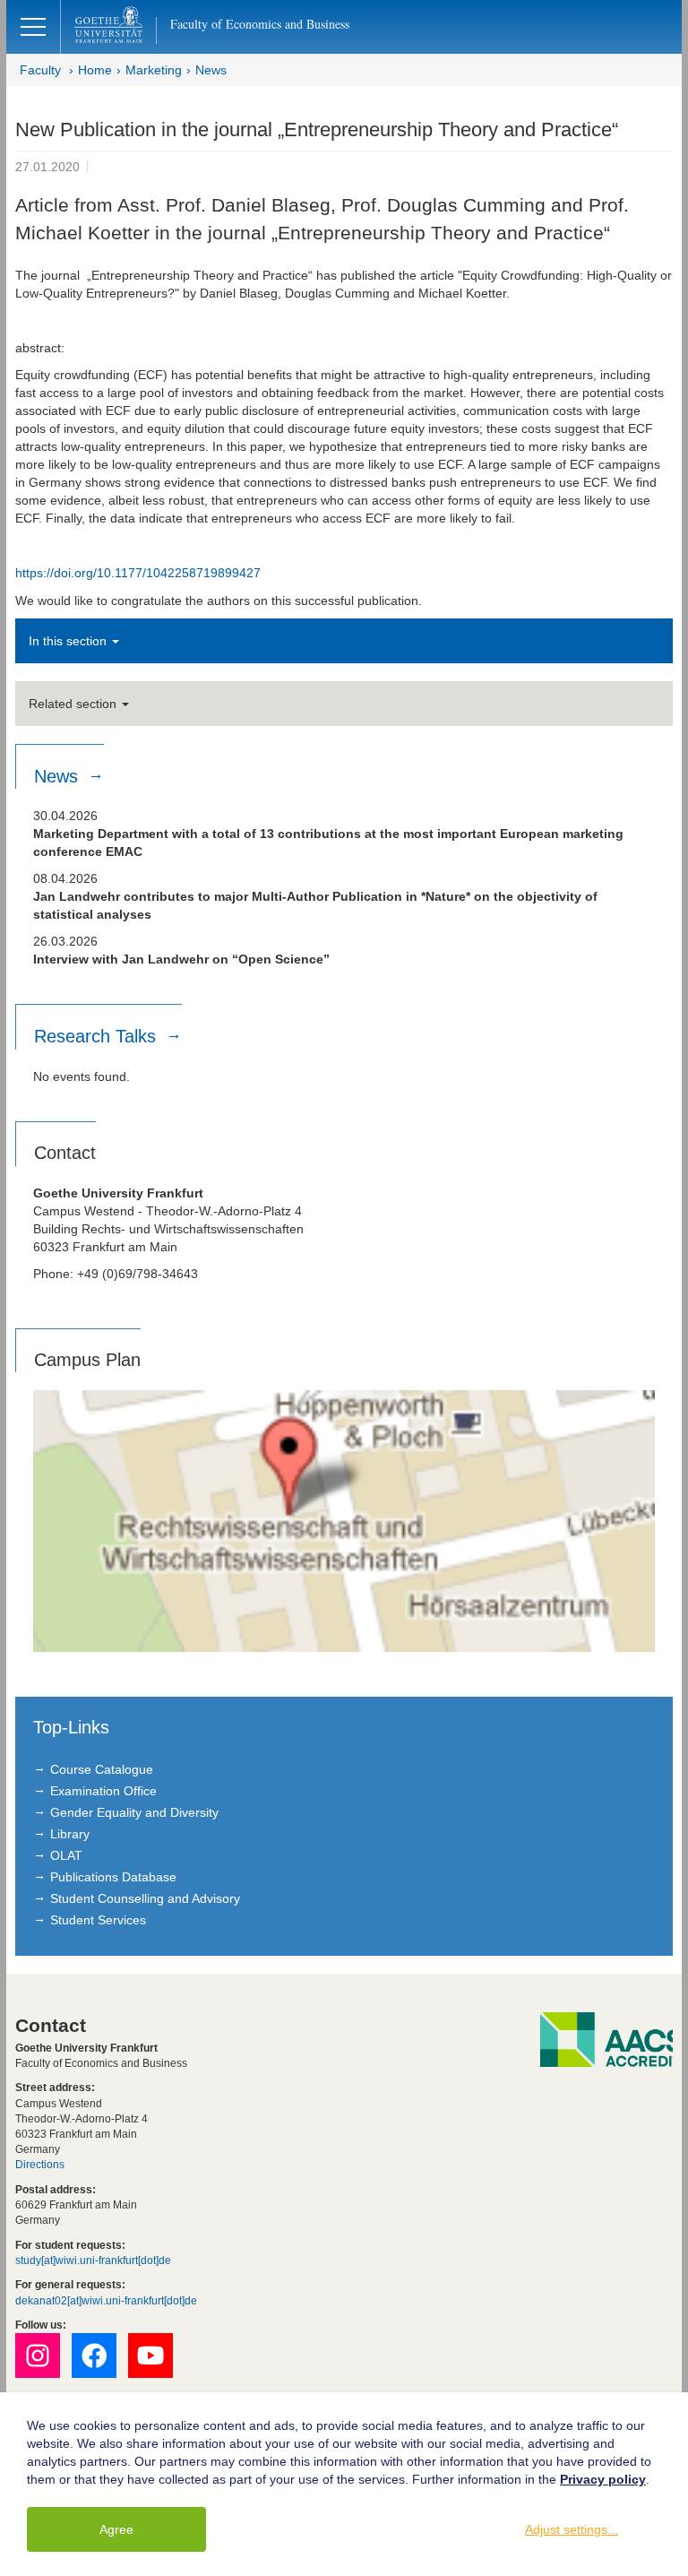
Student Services (98, 1920)
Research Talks (98, 1036)
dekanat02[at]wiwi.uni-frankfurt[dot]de (106, 2301)
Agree (116, 2529)
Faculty (40, 70)
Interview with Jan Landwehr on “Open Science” (181, 959)
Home (95, 70)
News (211, 70)
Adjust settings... (572, 2529)
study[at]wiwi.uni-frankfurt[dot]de (93, 2260)
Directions (40, 2165)
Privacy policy (603, 2479)
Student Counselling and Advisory (145, 1898)
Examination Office (103, 1791)
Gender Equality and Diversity (134, 1812)
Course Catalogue (102, 1769)
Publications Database (113, 1877)
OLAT (66, 1855)
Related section (74, 704)
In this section (69, 641)
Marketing (154, 70)
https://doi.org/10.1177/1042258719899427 (138, 573)
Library (70, 1834)
